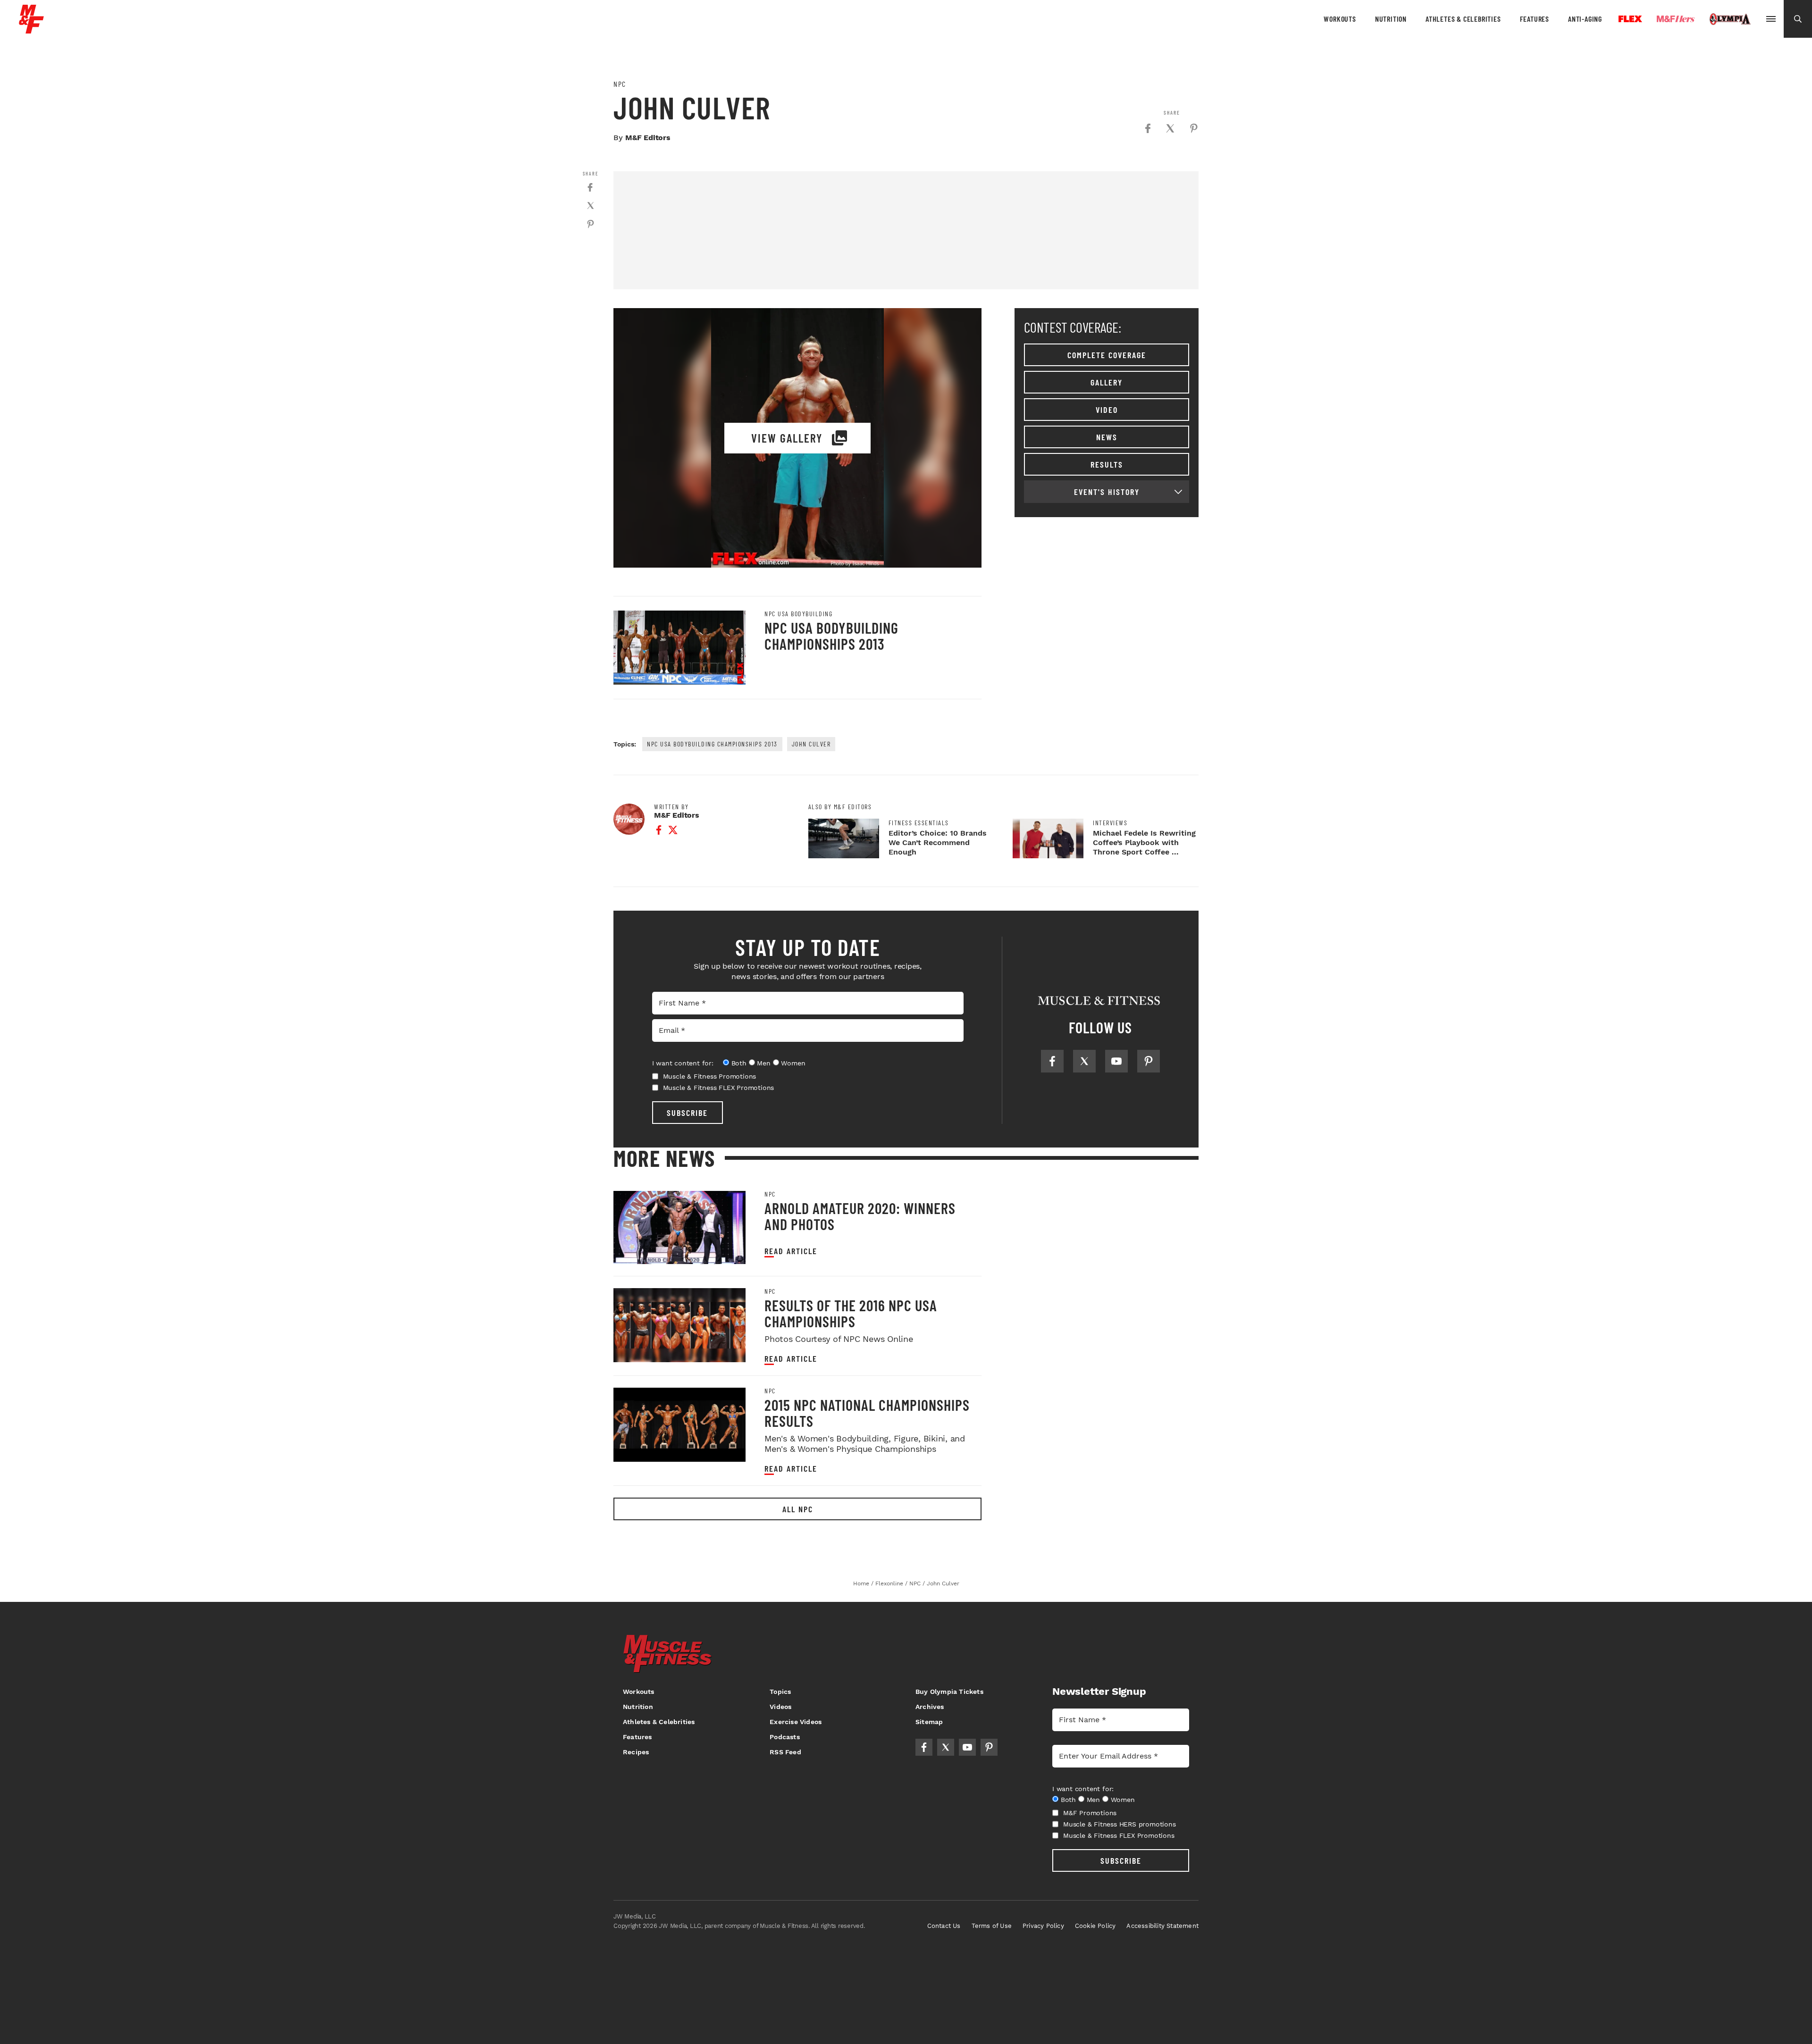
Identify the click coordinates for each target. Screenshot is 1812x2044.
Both (739, 1063)
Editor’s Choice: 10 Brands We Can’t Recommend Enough (938, 842)
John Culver (811, 744)
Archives (930, 1707)
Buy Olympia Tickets (949, 1692)
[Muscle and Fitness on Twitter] (1084, 1061)
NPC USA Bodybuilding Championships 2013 (831, 636)
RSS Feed (785, 1752)
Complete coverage (1107, 355)
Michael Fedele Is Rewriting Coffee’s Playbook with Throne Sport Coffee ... (1144, 842)
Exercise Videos (796, 1722)
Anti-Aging (1585, 19)
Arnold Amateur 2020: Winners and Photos (860, 1216)
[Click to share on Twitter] (1170, 128)
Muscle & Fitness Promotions (710, 1076)
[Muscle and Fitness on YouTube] (1116, 1061)
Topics (780, 1692)
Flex (1630, 19)
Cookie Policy (1095, 1926)
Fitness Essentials (919, 823)
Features (1535, 19)
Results (1107, 464)
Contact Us (944, 1926)
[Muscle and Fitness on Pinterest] (1149, 1061)
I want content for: (683, 1063)
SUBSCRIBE (687, 1113)
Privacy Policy (1043, 1926)
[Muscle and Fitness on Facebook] (1052, 1061)
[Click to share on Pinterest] (1194, 128)
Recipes (636, 1752)
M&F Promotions (1090, 1813)
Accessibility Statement (1162, 1926)
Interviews (1110, 823)
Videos (780, 1707)
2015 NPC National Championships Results (867, 1413)
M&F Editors (648, 138)
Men (763, 1063)
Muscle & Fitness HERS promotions (1120, 1824)
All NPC (798, 1509)
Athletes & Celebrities (1463, 19)
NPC (620, 84)
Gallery (1107, 382)
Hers (1676, 19)
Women (793, 1063)
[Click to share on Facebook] (1148, 128)
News (1107, 437)
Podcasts (785, 1737)
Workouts (1340, 19)
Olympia (1730, 19)
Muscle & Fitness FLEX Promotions (719, 1088)
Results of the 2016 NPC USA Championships (851, 1313)
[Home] (31, 30)
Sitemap (929, 1722)
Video (1107, 410)
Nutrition (1391, 19)
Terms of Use (992, 1926)
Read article (791, 1251)
